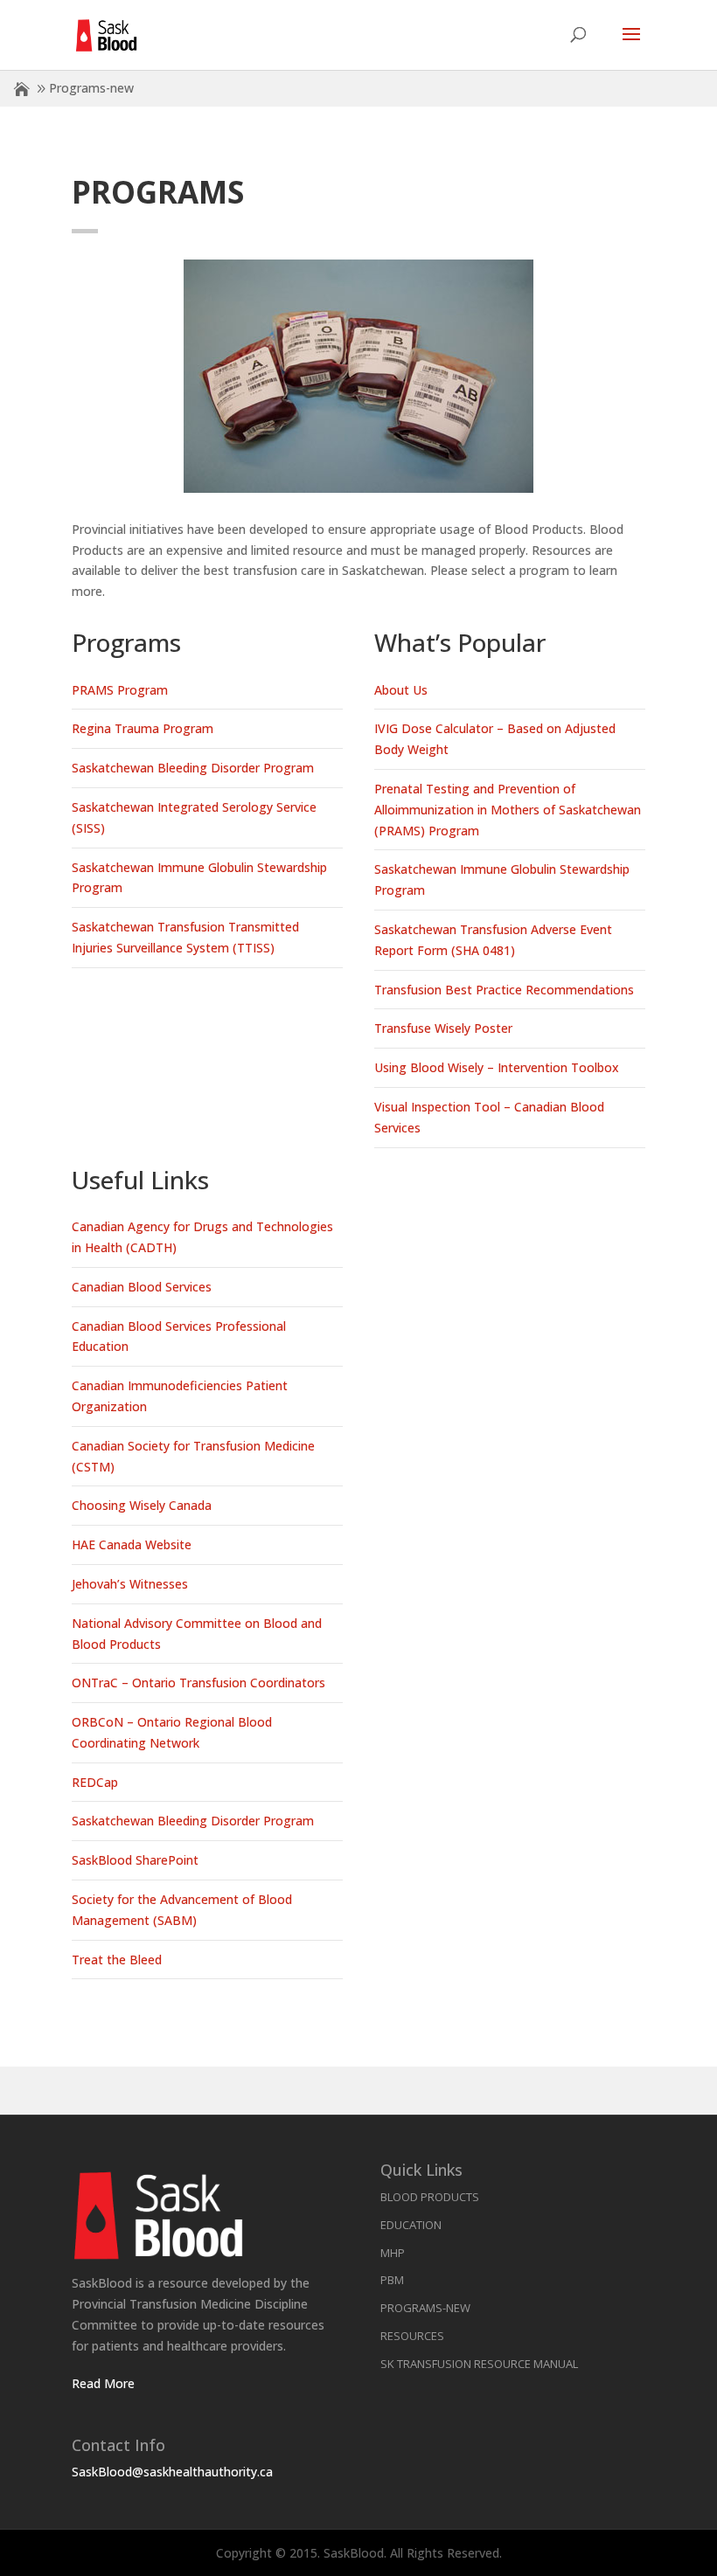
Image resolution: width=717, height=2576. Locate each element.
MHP (393, 2253)
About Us (401, 690)
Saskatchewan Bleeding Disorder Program (193, 768)
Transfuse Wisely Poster (443, 1028)
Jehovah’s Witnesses (130, 1584)
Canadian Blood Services (142, 1287)
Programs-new (425, 2308)
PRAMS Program (120, 690)
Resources (412, 2336)
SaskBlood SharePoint (135, 1860)
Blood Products (430, 2197)
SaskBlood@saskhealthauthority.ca (172, 2472)
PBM (392, 2280)
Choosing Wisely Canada (142, 1505)
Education (411, 2225)
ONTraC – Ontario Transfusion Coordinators (198, 1683)
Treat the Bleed (117, 1960)
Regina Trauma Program (143, 728)
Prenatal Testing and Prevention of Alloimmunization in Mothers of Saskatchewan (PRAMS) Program (508, 810)
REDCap (95, 1782)
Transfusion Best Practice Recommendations (504, 990)
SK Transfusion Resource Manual (479, 2364)
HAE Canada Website (132, 1544)
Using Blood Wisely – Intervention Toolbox (497, 1067)
